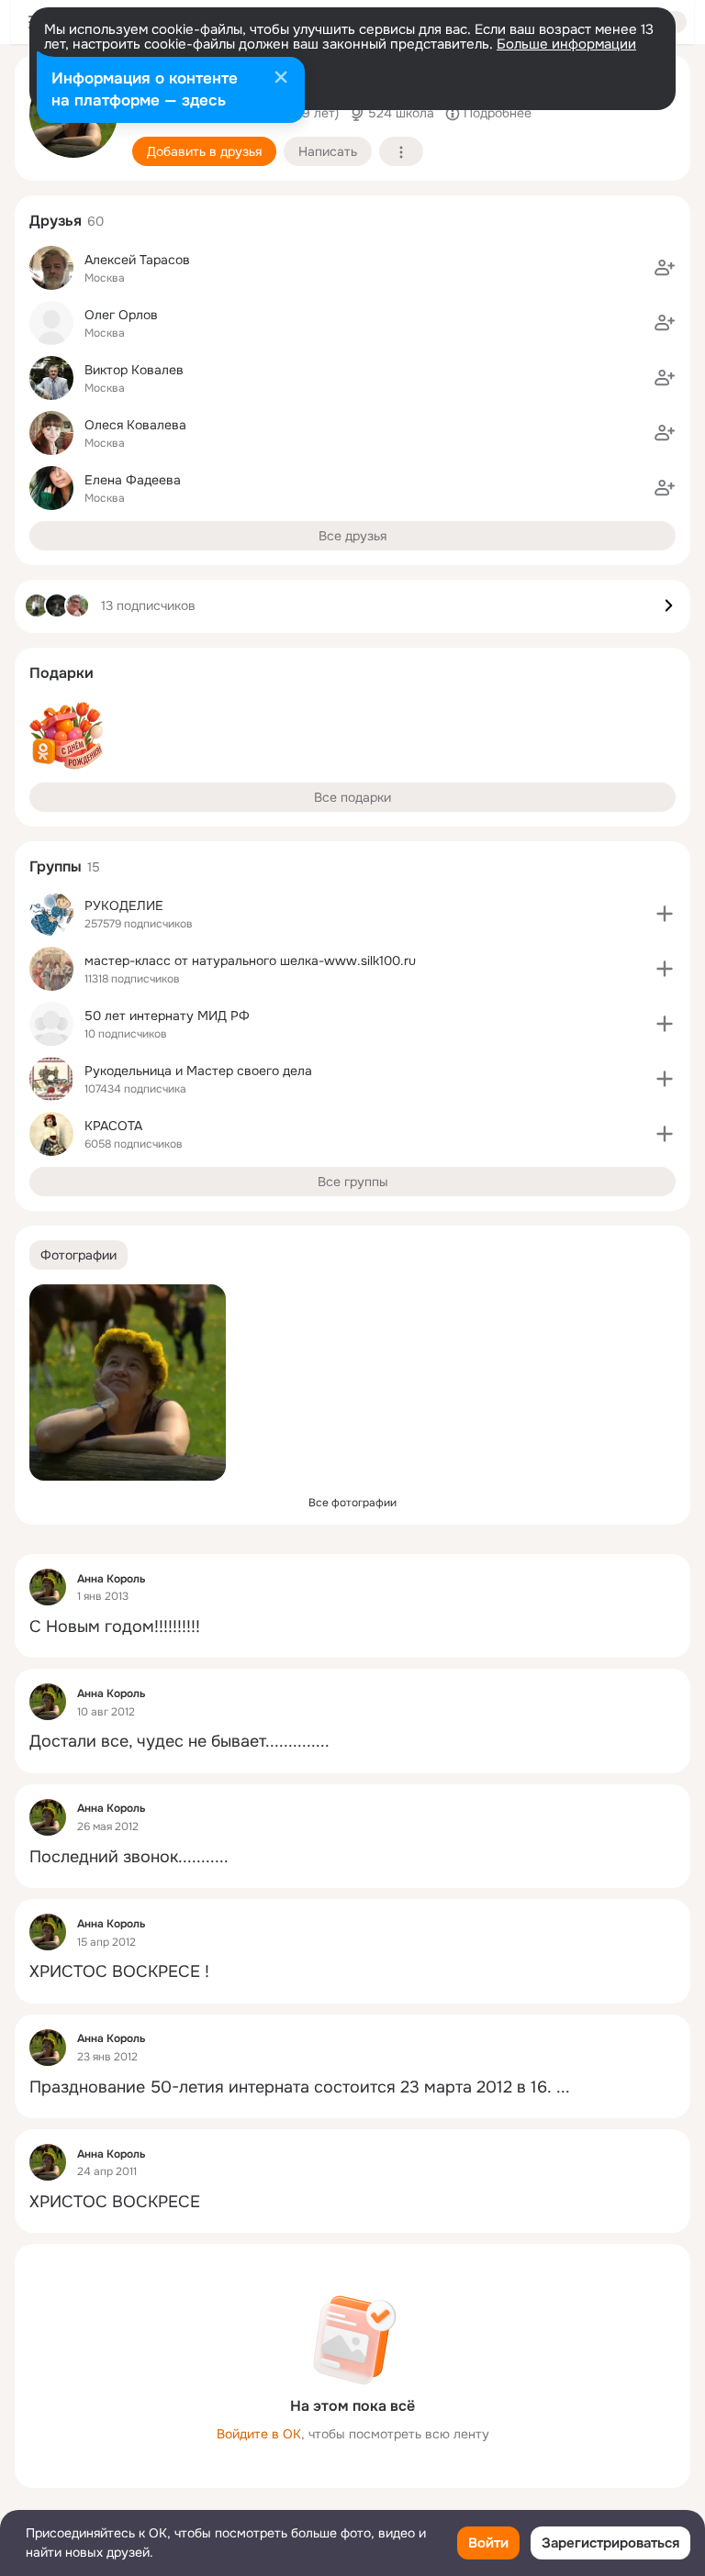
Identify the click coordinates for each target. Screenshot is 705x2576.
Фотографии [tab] (78, 1255)
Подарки (62, 673)
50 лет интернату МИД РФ (167, 1016)
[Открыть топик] (352, 1627)
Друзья (56, 221)
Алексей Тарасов (137, 260)
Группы (56, 866)
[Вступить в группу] (665, 914)
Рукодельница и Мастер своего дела (198, 1071)
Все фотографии (352, 1503)
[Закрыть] (281, 79)
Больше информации (566, 44)
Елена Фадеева (133, 480)
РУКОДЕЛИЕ (124, 905)
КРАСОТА (113, 1126)
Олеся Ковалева (135, 425)
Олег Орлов (121, 315)
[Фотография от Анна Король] (128, 1382)
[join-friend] (665, 268)
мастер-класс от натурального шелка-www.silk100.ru (250, 960)
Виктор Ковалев (134, 370)
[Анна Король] (48, 1587)
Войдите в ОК (259, 2434)
